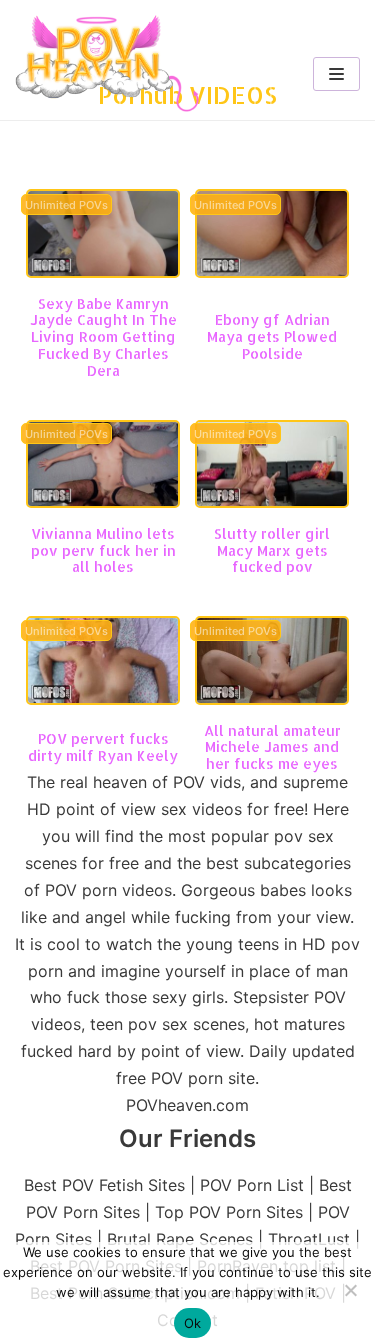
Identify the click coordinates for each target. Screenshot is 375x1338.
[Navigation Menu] (336, 74)
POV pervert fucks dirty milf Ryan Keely (103, 747)
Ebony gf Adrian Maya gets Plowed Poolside (272, 336)
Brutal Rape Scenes (180, 1239)
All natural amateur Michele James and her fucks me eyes (272, 747)
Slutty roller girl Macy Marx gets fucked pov (272, 550)
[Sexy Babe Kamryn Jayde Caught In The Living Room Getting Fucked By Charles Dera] (103, 272)
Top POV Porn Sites (229, 1212)
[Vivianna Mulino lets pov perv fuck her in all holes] (103, 502)
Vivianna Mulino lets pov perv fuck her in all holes (103, 550)
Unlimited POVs (66, 205)
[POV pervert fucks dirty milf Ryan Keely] (103, 699)
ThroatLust (309, 1239)
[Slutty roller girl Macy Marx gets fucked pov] (272, 502)
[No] (350, 1290)
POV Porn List (252, 1185)
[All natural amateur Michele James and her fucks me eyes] (272, 699)
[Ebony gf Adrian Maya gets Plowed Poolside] (272, 272)
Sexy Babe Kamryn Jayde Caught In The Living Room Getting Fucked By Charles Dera (103, 337)
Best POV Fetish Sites (104, 1185)
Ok (193, 1323)
